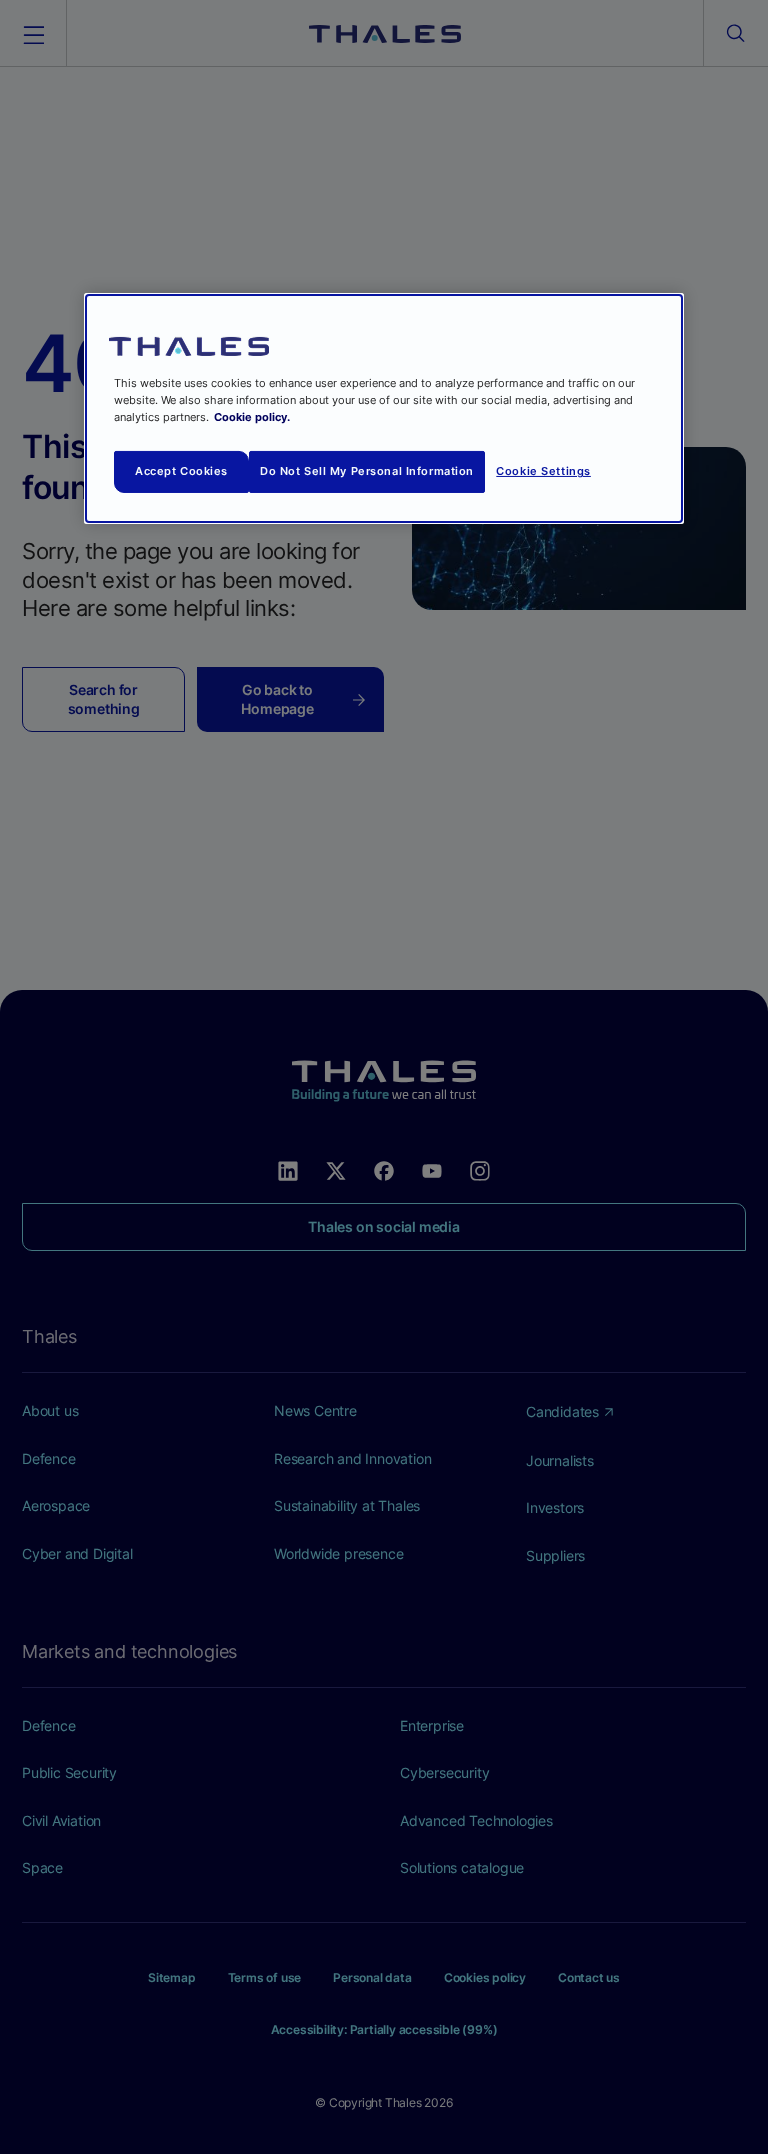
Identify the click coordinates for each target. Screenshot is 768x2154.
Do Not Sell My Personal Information (367, 471)
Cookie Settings (543, 471)
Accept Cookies (181, 471)
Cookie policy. (252, 417)
